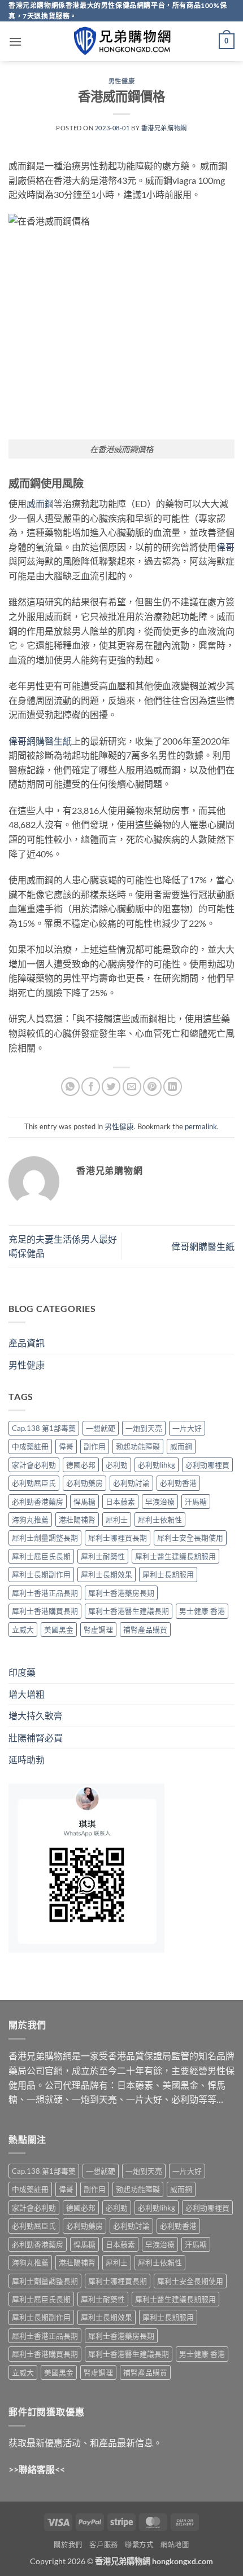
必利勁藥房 (84, 1483)
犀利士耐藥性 (103, 1556)
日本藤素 (120, 1501)
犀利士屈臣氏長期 (41, 1556)
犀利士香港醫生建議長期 (129, 1611)
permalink (201, 1126)
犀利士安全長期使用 (190, 1538)
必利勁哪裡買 (207, 1465)
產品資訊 (27, 1343)
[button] (15, 41)
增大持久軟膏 (36, 1716)
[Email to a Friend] (132, 1087)
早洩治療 (160, 1501)
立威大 (23, 1630)
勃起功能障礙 (138, 1446)
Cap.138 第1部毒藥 (44, 1428)
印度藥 (22, 1672)
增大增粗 (27, 1694)
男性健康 (121, 81)
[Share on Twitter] (111, 1087)
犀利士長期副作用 (41, 1574)
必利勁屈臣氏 (34, 1483)
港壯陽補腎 (77, 1520)
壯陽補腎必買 (36, 1738)
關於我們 (68, 2545)
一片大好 (187, 1428)
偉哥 (225, 547)
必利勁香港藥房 (38, 1501)
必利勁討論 (131, 1483)
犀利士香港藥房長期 (121, 1593)
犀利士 (117, 1520)
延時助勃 (27, 1760)
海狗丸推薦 (30, 1520)
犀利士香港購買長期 (45, 1611)
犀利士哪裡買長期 (118, 1538)
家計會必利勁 (34, 1465)
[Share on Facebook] (91, 1087)
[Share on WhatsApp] (70, 1087)
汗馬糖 (196, 1501)
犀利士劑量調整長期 (45, 1538)
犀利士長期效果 (107, 1574)
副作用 (95, 1446)
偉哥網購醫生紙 (40, 741)
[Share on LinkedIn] (173, 1087)
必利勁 (117, 1465)
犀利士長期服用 (168, 1574)
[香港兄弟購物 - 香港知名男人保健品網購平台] (121, 41)
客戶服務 (103, 2545)
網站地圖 (175, 2545)
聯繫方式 (139, 2545)
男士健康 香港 (202, 1611)
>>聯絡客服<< (37, 2469)
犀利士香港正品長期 (45, 1593)
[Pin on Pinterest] (152, 1087)
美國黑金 (59, 1630)
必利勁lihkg (157, 1465)
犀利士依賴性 (160, 1520)
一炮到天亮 (144, 1428)
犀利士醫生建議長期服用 (175, 1556)
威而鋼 (40, 503)
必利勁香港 (178, 1483)
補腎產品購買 (145, 1630)
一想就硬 (101, 1428)
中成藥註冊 (30, 1446)
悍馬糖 (84, 1501)
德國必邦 (81, 1465)
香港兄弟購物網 (164, 128)
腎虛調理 (98, 1630)
